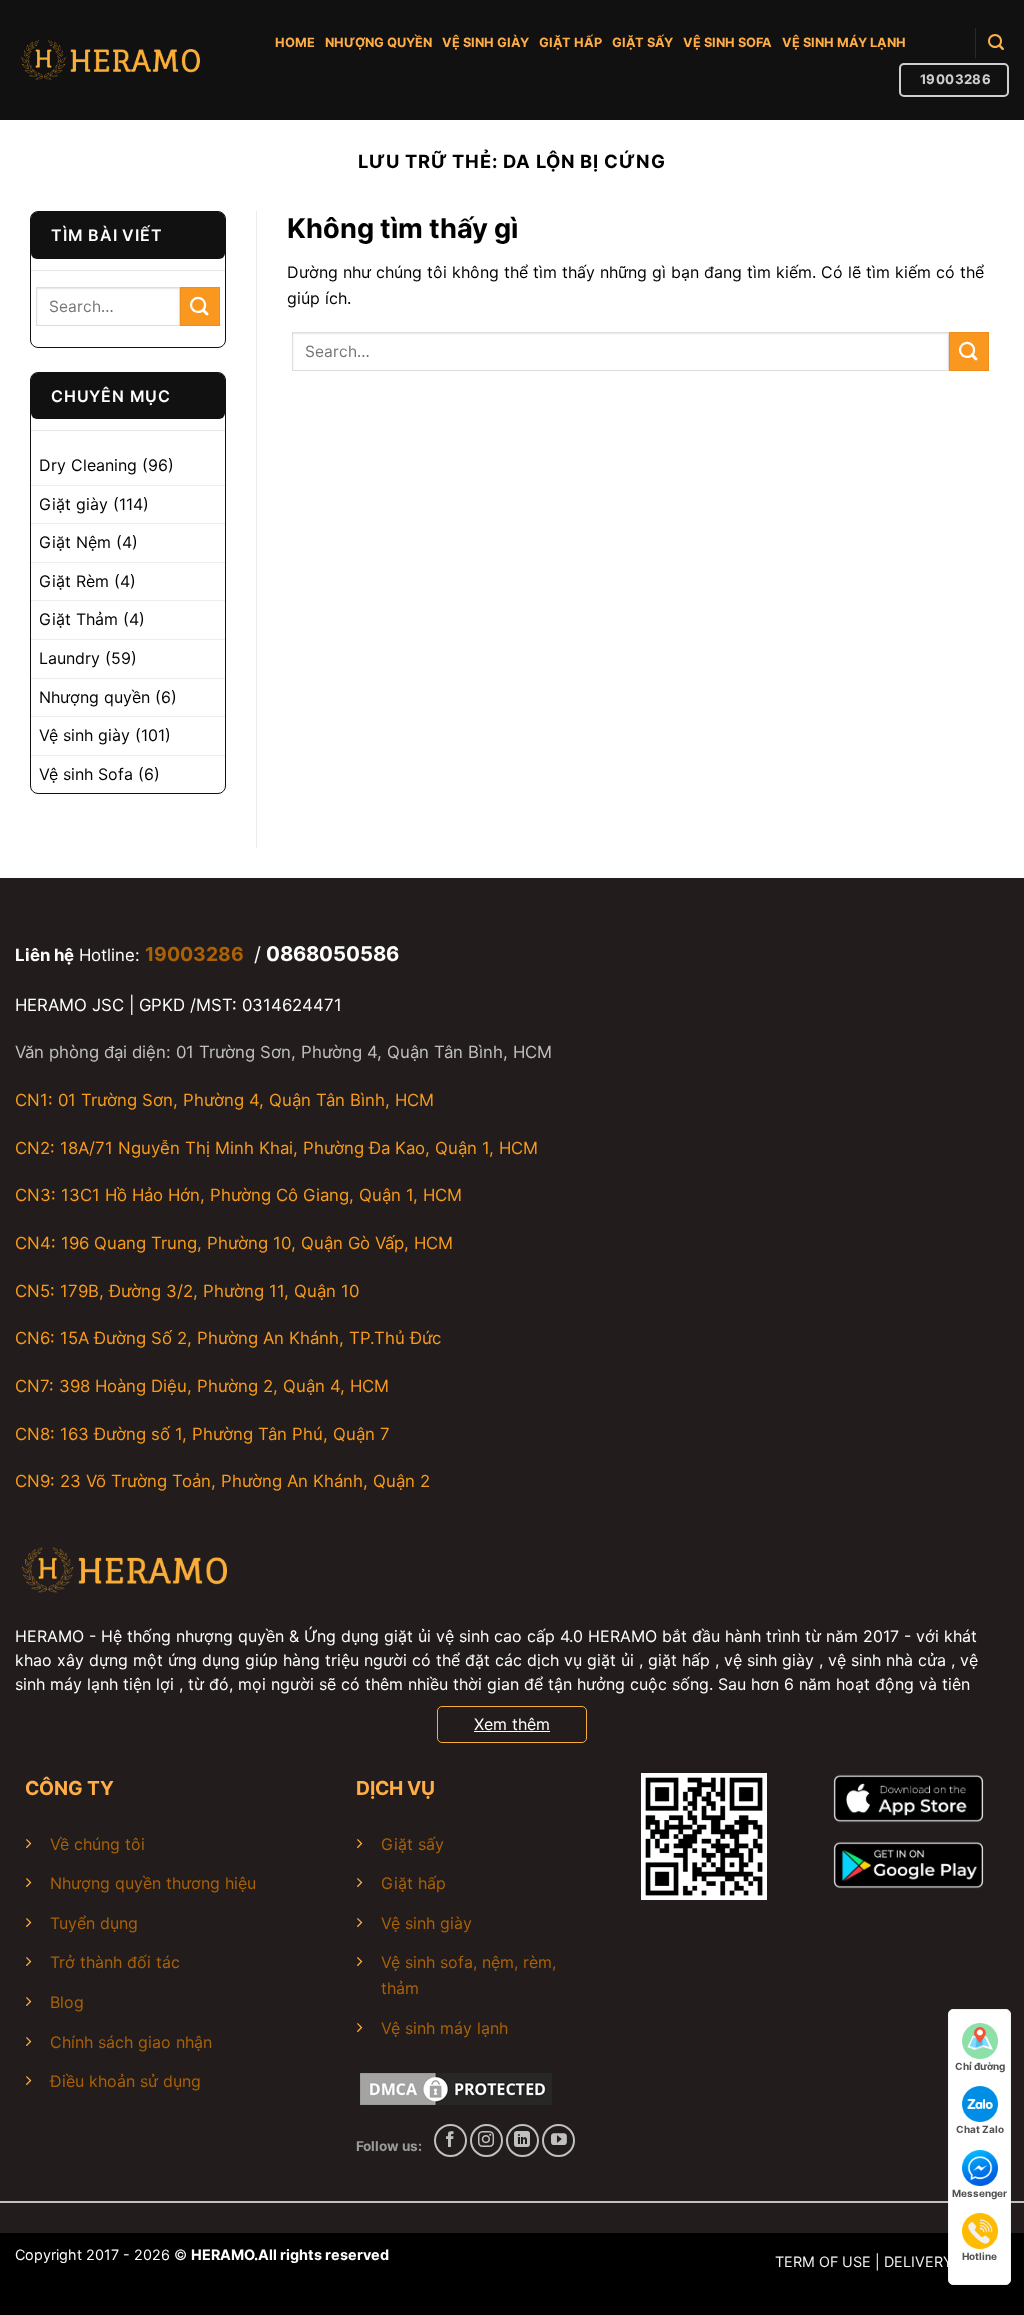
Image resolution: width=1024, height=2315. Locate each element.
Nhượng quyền (94, 697)
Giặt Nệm (75, 542)
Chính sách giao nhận (131, 2042)
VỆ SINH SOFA (727, 42)
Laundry (69, 658)
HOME (295, 42)
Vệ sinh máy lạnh (444, 2028)
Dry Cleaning (88, 465)
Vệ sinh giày (84, 735)
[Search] (996, 42)
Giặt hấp (413, 1883)
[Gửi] (200, 306)
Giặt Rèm (74, 581)
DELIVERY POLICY (946, 2261)
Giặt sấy (412, 1844)
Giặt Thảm (78, 619)
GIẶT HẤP (570, 42)
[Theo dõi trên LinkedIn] (522, 2140)
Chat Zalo (980, 2129)
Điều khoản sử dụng (125, 2081)
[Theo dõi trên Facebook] (450, 2140)
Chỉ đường (980, 2066)
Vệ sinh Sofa (86, 774)
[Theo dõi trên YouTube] (558, 2140)
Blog (67, 2002)
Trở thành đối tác (115, 1962)
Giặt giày (73, 504)
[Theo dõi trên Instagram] (486, 2140)
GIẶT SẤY (642, 42)
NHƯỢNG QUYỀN (378, 42)
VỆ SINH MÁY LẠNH (844, 42)
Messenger (979, 2193)
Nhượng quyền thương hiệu (153, 1883)
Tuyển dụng (94, 1923)
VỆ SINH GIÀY (485, 42)
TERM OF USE (823, 2261)
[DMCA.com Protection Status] (456, 2087)
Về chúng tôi (97, 1844)
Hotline (979, 2256)
